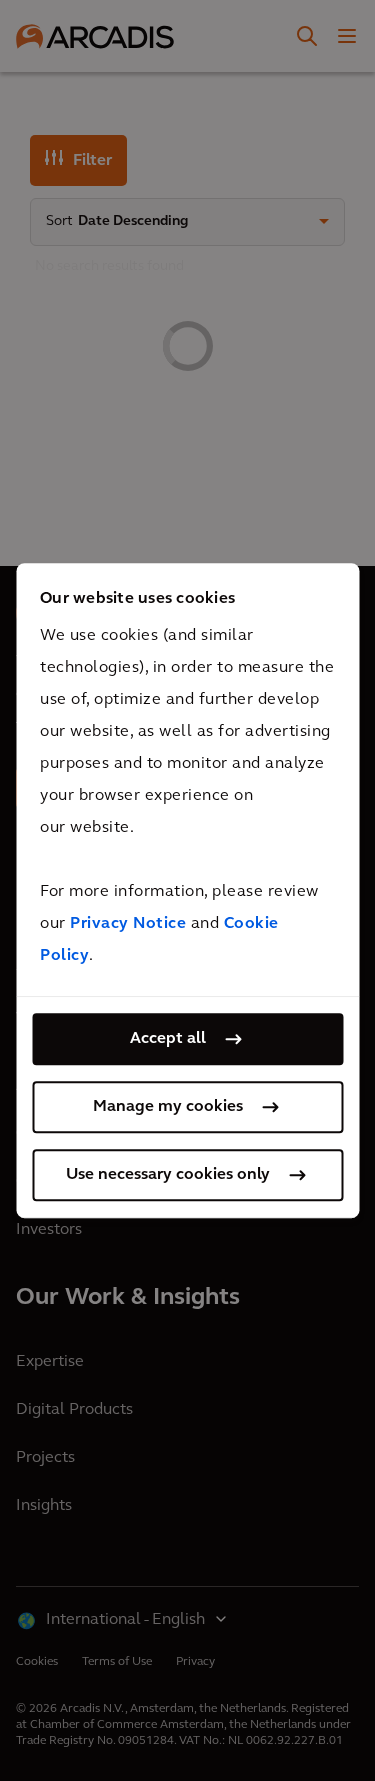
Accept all (168, 1039)
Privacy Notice (128, 924)
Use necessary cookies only (168, 1175)
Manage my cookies (168, 1107)
